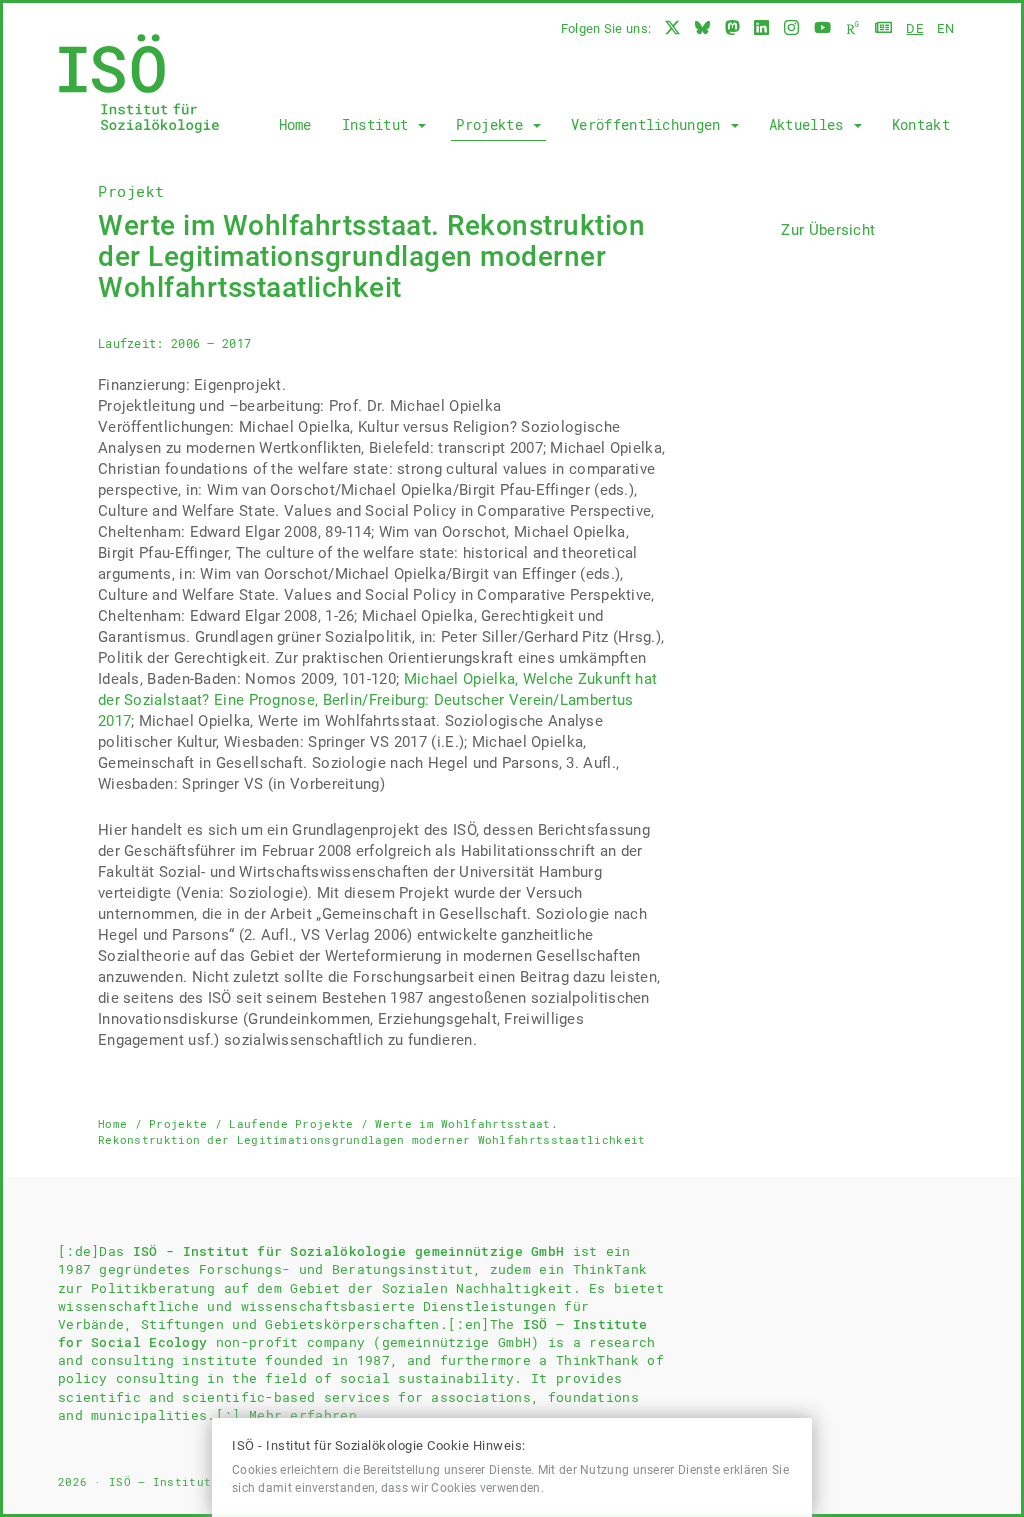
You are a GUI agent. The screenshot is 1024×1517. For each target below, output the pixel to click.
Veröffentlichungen (650, 124)
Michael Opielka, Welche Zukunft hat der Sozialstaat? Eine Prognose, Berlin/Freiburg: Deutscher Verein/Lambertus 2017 (377, 700)
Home (295, 124)
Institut (379, 124)
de (914, 28)
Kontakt (921, 124)
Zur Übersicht (828, 230)
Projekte (493, 124)
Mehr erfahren (303, 1415)
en (945, 28)
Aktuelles (810, 124)
